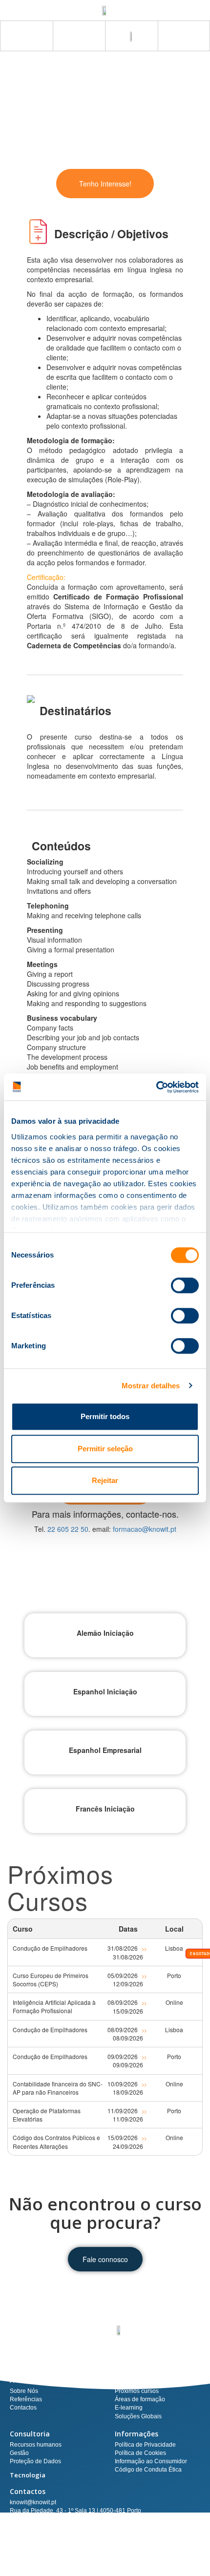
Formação (132, 2380)
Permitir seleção (105, 1449)
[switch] (185, 1285)
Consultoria (30, 2434)
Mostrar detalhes (151, 1386)
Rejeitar (105, 1480)
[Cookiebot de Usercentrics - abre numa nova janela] (156, 1087)
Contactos (28, 2491)
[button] (184, 36)
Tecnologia (28, 2475)
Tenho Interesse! (105, 184)
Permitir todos (105, 1416)
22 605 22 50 (68, 1529)
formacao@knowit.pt (145, 1529)
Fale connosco (105, 2259)
